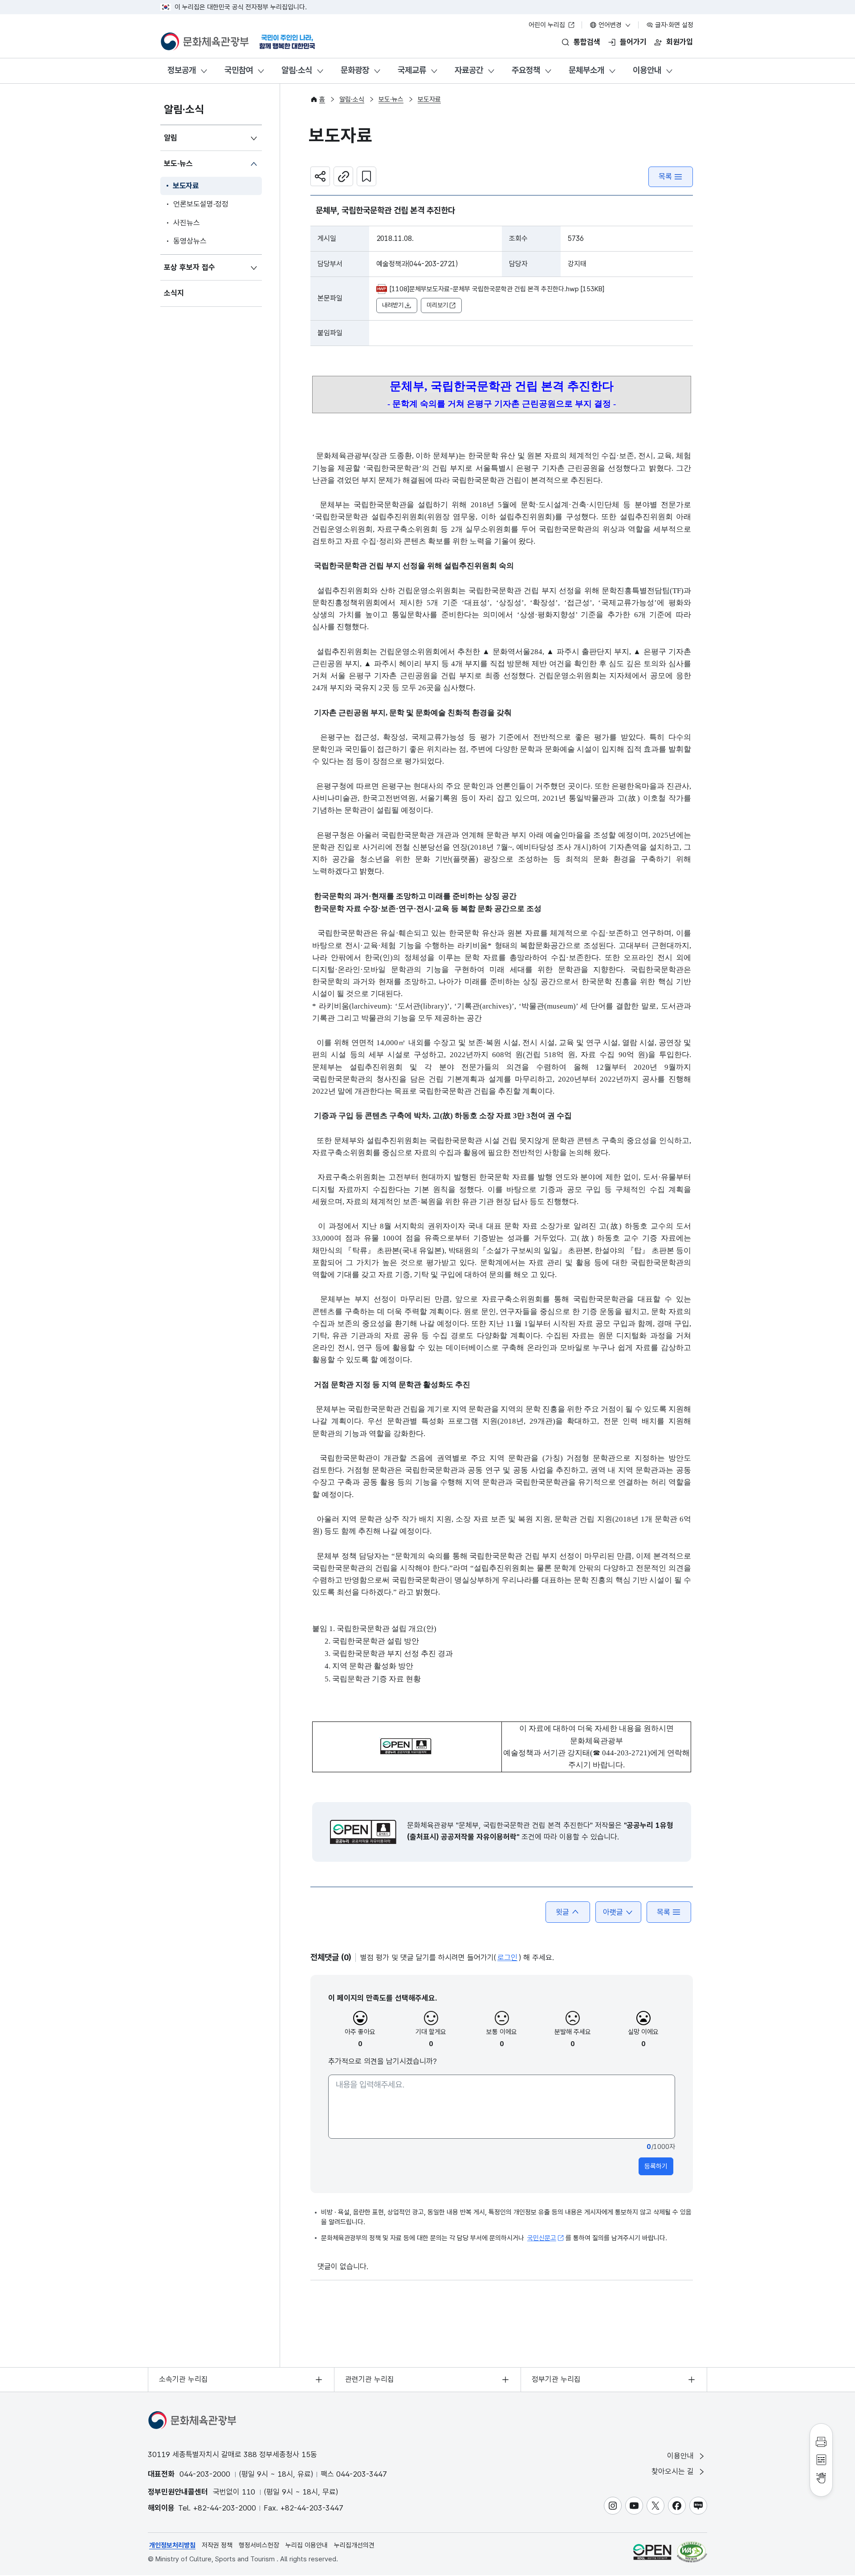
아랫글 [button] (613, 1912)
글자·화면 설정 (673, 25)
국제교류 (412, 70)
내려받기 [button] (393, 305)
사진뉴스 (187, 223)
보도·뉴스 (178, 163)
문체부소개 (586, 70)
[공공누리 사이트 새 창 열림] (652, 2552)
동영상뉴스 (190, 241)
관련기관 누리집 (370, 2379)
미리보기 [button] (437, 305)
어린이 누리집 (548, 25)
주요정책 (526, 70)
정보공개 (182, 70)
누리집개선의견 (354, 2545)
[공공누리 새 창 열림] (363, 1832)
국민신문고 (542, 2238)
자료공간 (469, 70)
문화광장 (355, 70)
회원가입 (680, 42)
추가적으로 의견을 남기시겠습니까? (383, 2061)
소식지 (174, 293)
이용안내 (647, 70)
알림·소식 (297, 70)
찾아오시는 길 (674, 2471)
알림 (171, 138)
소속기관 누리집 (183, 2379)
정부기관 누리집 (556, 2379)
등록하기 (656, 2166)
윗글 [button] (562, 1912)
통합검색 (587, 42)
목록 (665, 176)
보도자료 (186, 186)
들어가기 (633, 42)
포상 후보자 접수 (189, 267)
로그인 (507, 1957)
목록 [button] (664, 1912)
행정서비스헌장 (259, 2545)
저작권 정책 (217, 2545)
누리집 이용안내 (307, 2545)
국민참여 (239, 70)
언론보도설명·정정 (201, 204)
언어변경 (610, 25)
